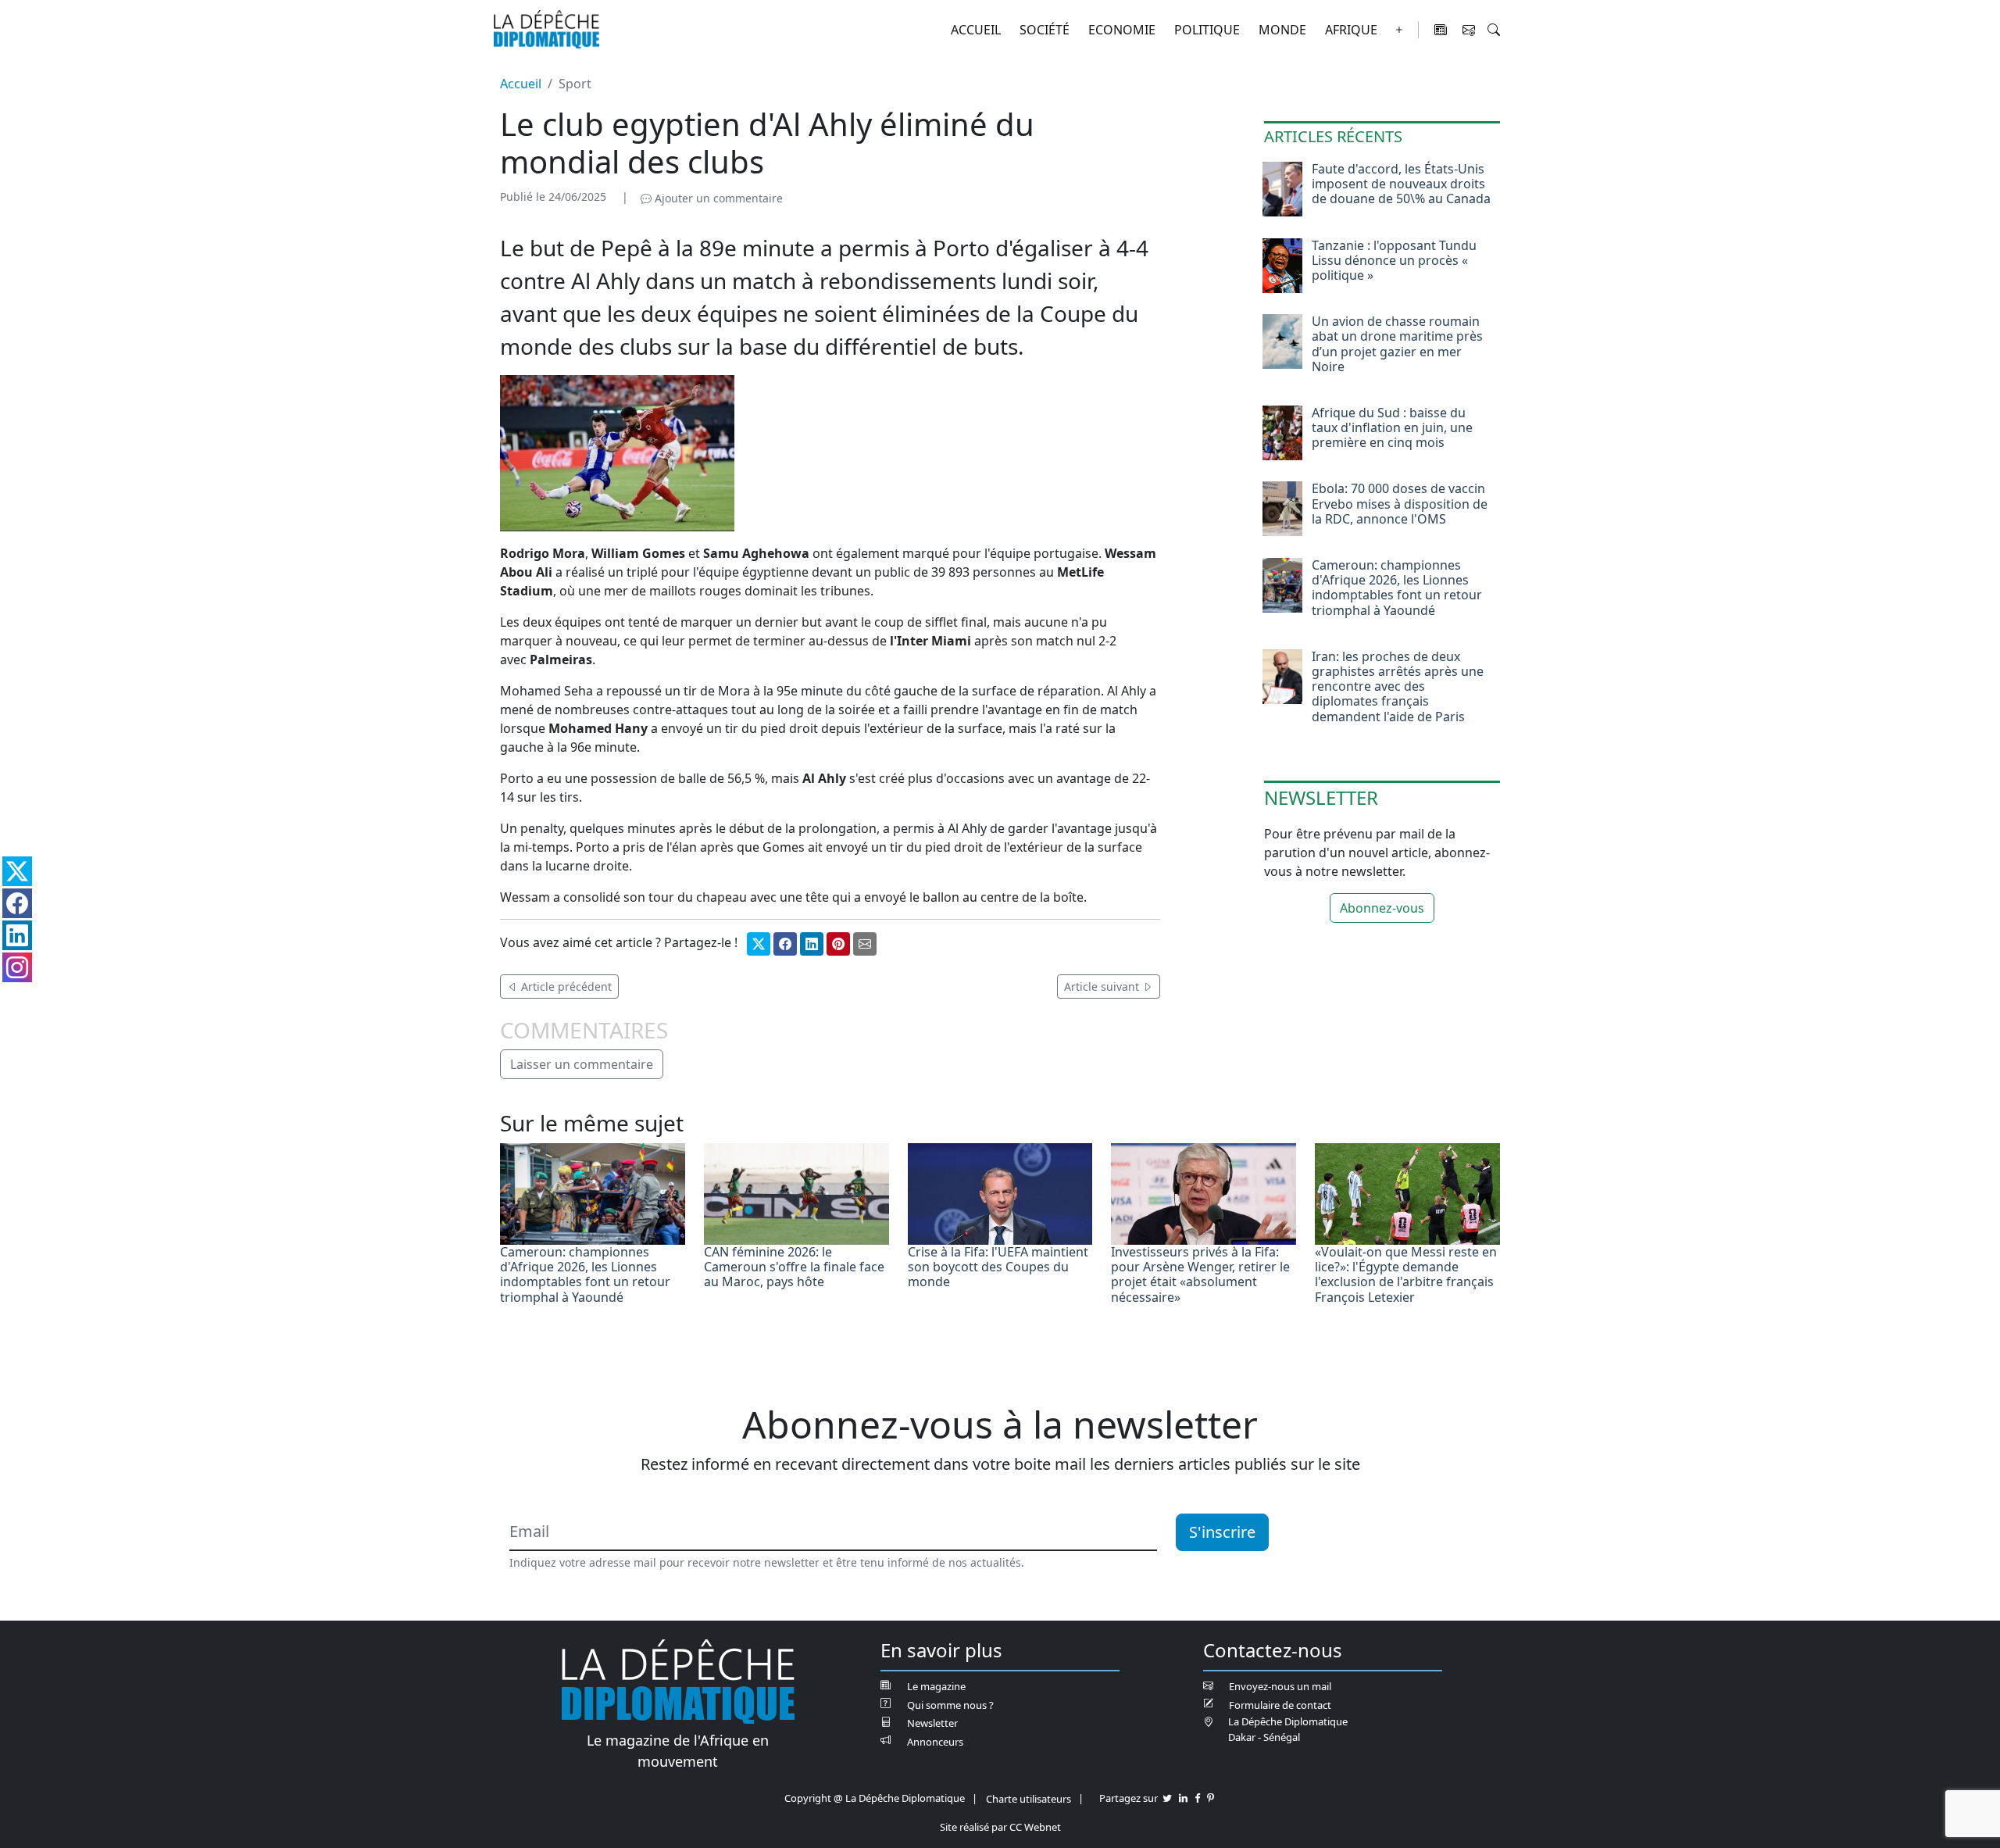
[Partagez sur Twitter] (1167, 1798)
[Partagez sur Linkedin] (1183, 1798)
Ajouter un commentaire (717, 198)
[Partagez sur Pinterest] (1211, 1798)
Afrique (1351, 30)
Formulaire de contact (1280, 1705)
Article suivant (1103, 987)
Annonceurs (935, 1742)
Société (1045, 30)
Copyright (808, 1798)
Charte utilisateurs (1029, 1799)
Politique (1207, 30)
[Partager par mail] (865, 944)
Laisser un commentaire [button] (582, 1064)
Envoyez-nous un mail (1280, 1686)
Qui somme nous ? (950, 1705)
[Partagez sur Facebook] (1197, 1798)
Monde (1282, 30)
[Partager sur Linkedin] (812, 944)
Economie (1122, 30)
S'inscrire (1222, 1532)
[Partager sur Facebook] (785, 944)
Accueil (976, 30)
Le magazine (936, 1686)
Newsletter (932, 1723)
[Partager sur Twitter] (759, 944)
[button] (1494, 30)
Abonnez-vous (1382, 908)
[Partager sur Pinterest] (838, 944)
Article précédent (565, 987)
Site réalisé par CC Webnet (1000, 1827)
